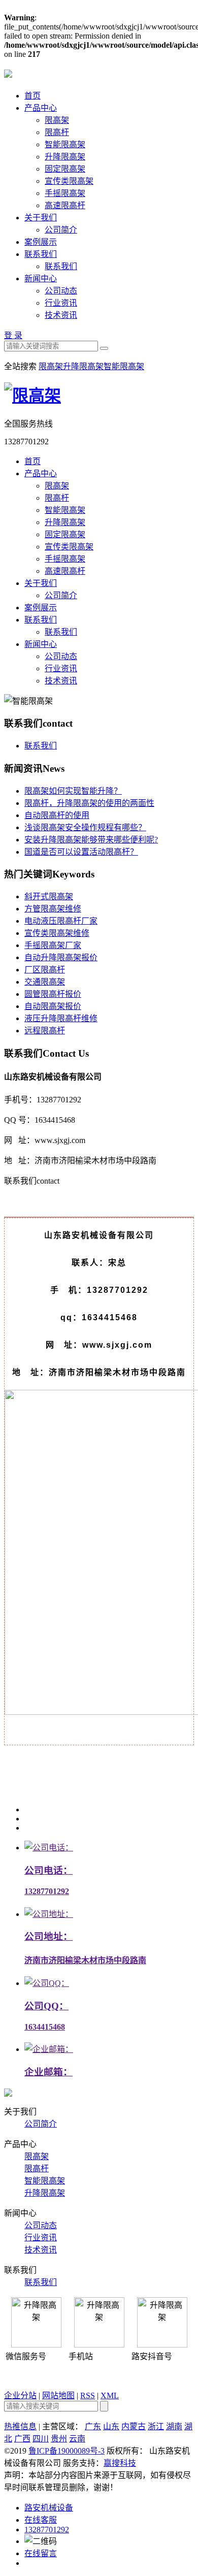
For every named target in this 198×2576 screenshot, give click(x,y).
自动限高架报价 (53, 1006)
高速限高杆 (65, 205)
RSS (88, 2395)
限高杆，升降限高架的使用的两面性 (89, 803)
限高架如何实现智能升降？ (73, 791)
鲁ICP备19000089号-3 (67, 2451)
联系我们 (41, 254)
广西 (22, 2439)
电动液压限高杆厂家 (61, 921)
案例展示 (41, 242)
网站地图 (58, 2395)
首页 (32, 96)
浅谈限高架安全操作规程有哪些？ (85, 827)
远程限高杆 (45, 1031)
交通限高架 (45, 982)
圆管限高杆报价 (53, 994)
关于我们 (41, 218)
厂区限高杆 (45, 970)
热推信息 (20, 2426)
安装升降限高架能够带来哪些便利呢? (91, 840)
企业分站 (20, 2395)
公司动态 (61, 291)
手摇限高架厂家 (53, 945)
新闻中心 (41, 279)
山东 (111, 2426)
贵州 (59, 2439)
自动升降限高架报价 (61, 957)
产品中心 (41, 108)
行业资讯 (61, 303)
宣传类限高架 (69, 181)
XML (110, 2395)
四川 (41, 2439)
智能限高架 (65, 144)
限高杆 (57, 132)
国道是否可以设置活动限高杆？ (81, 852)
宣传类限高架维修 (57, 933)
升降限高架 (65, 157)
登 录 (13, 335)
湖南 (174, 2426)
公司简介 (61, 230)
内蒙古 (134, 2426)
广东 (93, 2426)
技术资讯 (61, 315)
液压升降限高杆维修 (61, 1018)
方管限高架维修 (53, 909)
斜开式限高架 (49, 896)
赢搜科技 (120, 2463)
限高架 (57, 120)
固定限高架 (65, 169)
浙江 (156, 2426)
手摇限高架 (65, 193)
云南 (77, 2439)
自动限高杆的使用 (57, 815)
